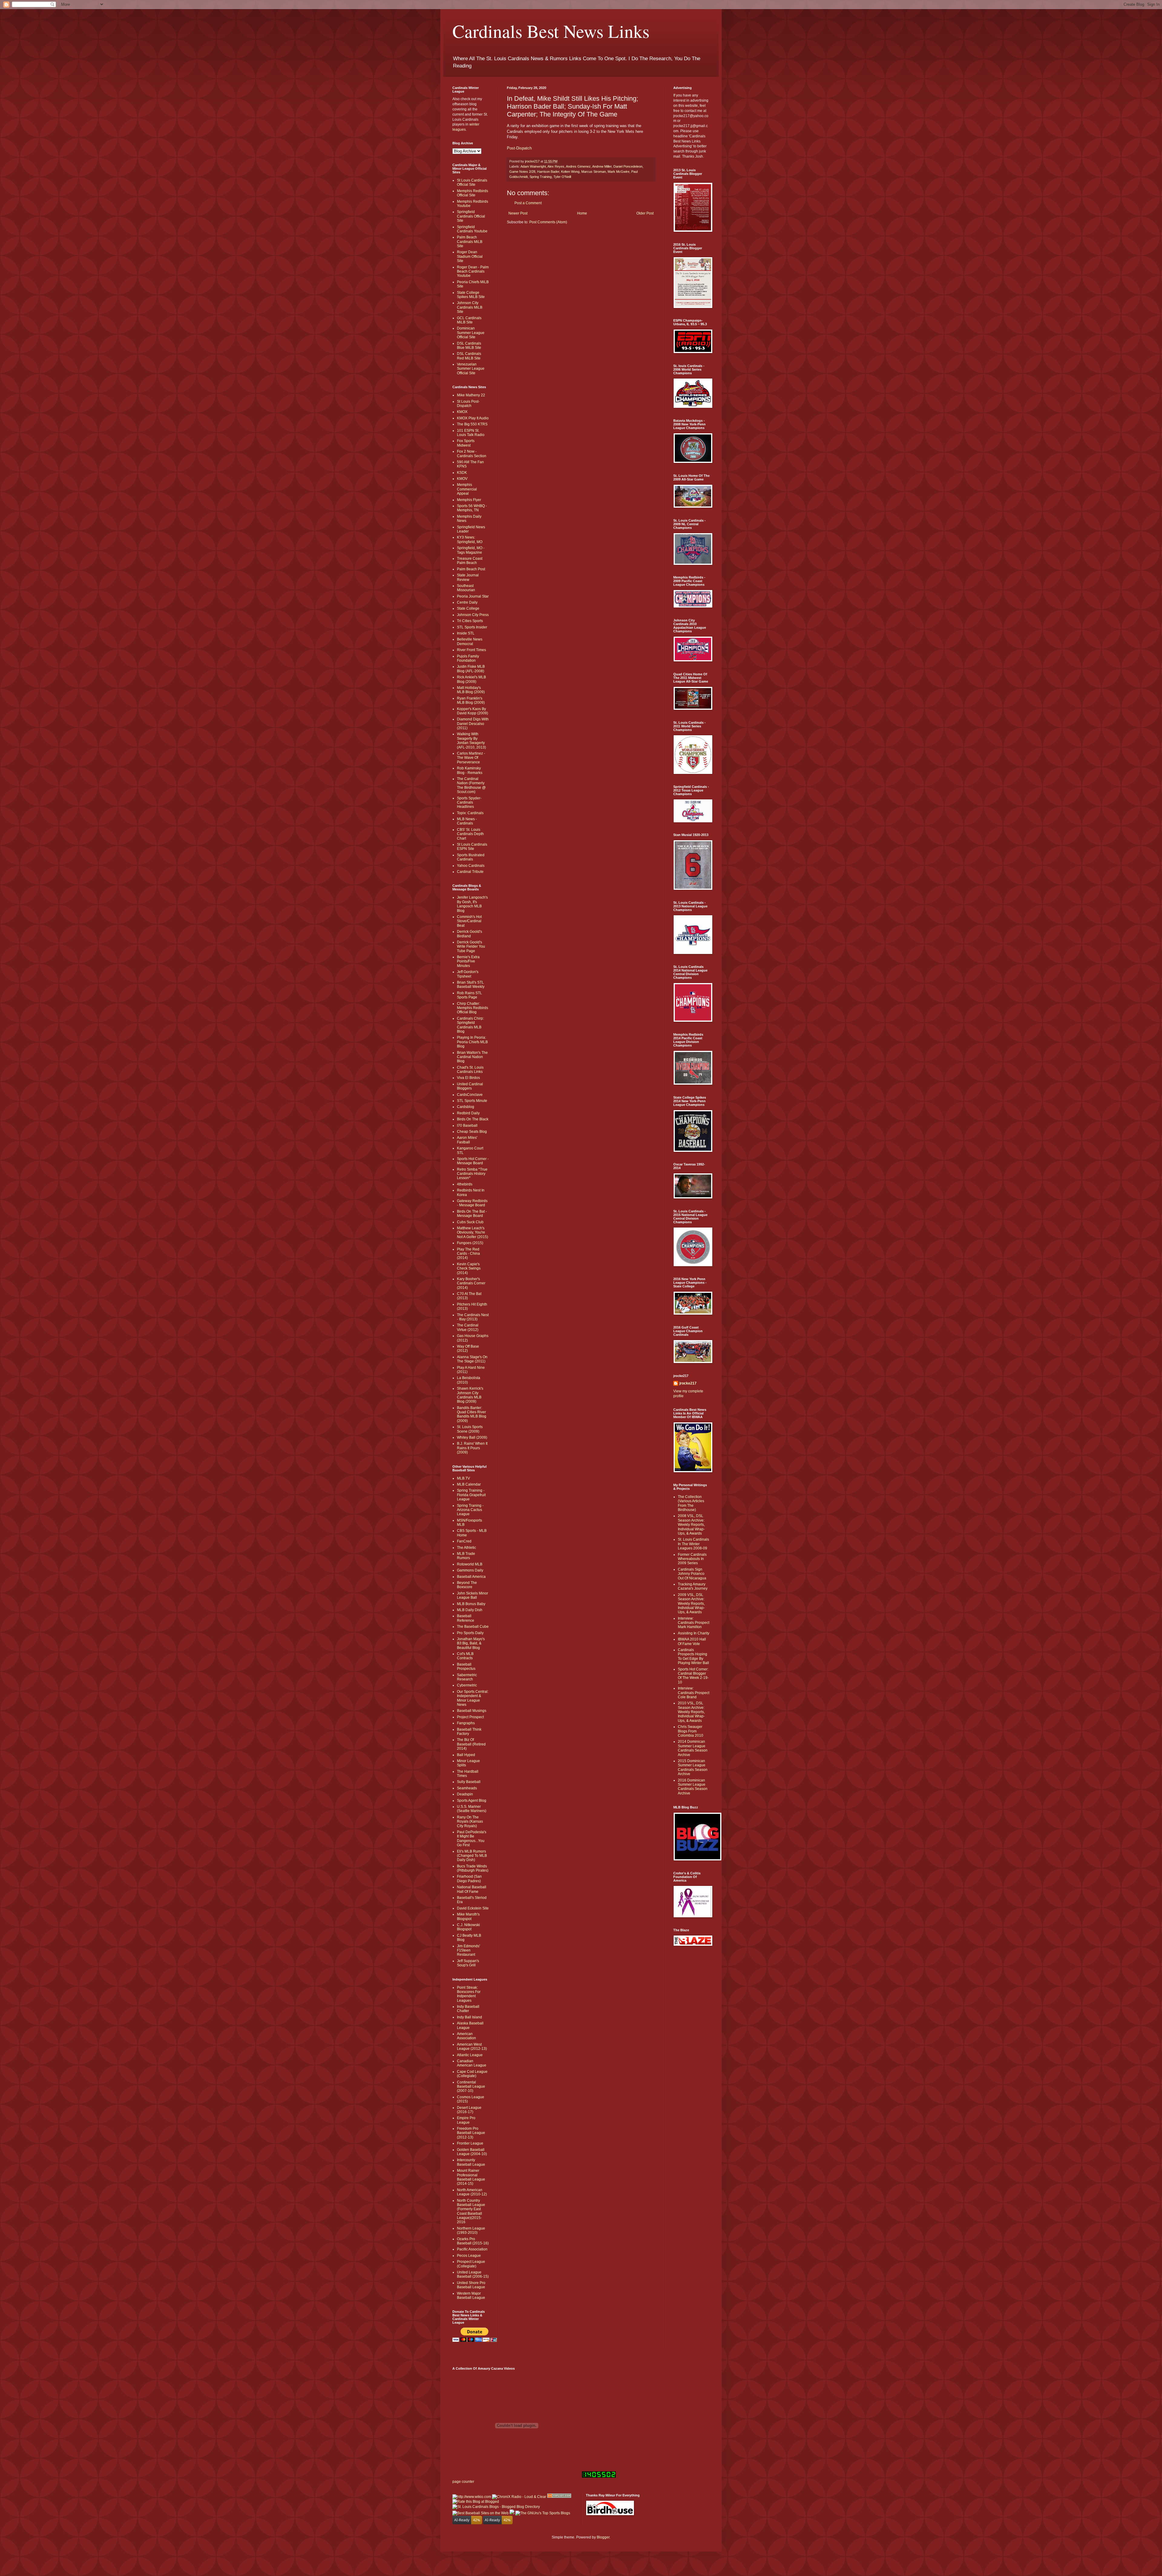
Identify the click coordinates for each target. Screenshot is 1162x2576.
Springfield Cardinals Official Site (471, 216)
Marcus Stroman (594, 172)
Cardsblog (466, 1107)
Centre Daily (467, 602)
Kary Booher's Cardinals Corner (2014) (471, 1283)
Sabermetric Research (467, 1677)
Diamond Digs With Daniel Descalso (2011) (473, 724)
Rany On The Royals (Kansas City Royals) (470, 1822)
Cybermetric (467, 1685)
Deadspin (465, 1794)
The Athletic (466, 1548)
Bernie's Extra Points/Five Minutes (468, 961)
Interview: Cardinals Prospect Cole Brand (694, 1693)
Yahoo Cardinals (471, 866)
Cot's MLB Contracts (465, 1656)
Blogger (603, 2537)
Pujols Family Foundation (468, 658)
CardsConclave (470, 1095)
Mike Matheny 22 (471, 395)
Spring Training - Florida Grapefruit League (471, 1495)
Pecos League (469, 2256)
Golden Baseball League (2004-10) (472, 2152)
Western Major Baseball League (471, 2296)
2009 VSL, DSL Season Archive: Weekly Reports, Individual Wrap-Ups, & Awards (691, 1604)
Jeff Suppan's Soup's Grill (468, 1963)
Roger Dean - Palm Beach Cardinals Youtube (473, 272)
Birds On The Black (473, 1119)
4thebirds (465, 1184)
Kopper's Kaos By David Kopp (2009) (473, 711)
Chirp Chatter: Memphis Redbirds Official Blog (473, 1008)
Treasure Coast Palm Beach (470, 561)
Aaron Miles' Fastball (467, 1140)
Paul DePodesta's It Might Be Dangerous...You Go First (472, 1839)
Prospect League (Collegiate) (471, 2264)
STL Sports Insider (472, 627)
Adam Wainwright (533, 166)
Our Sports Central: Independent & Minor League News (473, 1698)
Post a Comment (528, 203)
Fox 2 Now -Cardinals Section (472, 454)
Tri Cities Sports (470, 621)
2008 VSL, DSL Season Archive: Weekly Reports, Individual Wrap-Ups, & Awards (691, 1525)
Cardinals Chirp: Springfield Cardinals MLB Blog (470, 1025)
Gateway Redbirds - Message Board (472, 1203)
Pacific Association (472, 2249)
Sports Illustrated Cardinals (471, 857)
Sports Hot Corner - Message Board (473, 1161)
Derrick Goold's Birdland (469, 934)
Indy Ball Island (469, 2017)
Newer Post (518, 213)
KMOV (462, 479)
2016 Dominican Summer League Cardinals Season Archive (693, 1787)
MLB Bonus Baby (471, 1604)
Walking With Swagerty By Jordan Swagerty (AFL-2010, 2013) (471, 741)
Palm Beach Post (471, 569)
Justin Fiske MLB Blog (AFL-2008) (471, 669)
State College (468, 608)
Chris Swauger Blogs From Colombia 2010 (691, 1731)
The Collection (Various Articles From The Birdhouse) (691, 1503)
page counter (463, 2482)
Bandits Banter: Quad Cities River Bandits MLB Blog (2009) (472, 1414)
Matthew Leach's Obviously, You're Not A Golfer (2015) (473, 1232)
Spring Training (541, 177)
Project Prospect (470, 1717)
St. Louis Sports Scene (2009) (470, 1429)
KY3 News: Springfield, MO (470, 539)
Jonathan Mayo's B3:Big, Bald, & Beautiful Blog (471, 1643)
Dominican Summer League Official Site (471, 333)
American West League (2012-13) (472, 2047)
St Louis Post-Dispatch (468, 404)
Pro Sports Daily (470, 1633)
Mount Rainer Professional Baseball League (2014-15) (471, 2177)
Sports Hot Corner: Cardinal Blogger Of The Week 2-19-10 (693, 1676)
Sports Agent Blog (472, 1801)
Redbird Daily (468, 1113)
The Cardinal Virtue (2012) (468, 1327)
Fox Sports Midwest (466, 443)
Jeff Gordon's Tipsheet (468, 974)
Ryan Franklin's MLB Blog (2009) (471, 700)
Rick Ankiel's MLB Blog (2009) (471, 679)
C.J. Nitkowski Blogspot (468, 1927)
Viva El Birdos (468, 1078)
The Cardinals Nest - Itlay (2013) (473, 1317)
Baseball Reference (466, 1618)
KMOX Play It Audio (473, 418)
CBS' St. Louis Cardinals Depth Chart (470, 834)
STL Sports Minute (472, 1101)
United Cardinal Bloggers (470, 1086)
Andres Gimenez (578, 166)
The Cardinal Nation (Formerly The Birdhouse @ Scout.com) (471, 785)
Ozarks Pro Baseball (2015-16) (473, 2241)
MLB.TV (463, 1478)
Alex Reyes (556, 166)
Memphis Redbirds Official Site (473, 193)
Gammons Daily (470, 1570)
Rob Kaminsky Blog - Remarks (470, 770)
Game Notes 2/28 (522, 172)
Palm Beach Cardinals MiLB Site (470, 242)
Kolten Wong (570, 172)
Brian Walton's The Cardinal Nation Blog (472, 1057)
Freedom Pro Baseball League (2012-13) (471, 2133)
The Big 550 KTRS (472, 424)
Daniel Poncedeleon (628, 166)
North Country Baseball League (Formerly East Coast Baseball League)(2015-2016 (471, 2211)
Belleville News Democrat (470, 641)
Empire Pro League (466, 2120)
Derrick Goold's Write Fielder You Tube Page (471, 947)
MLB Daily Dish (470, 1610)
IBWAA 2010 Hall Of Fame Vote (692, 1641)
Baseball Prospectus (466, 1667)
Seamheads (467, 1788)
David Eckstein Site (473, 1908)
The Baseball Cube (473, 1627)
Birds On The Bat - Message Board (472, 1214)
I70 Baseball (467, 1126)
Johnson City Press (473, 615)
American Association (466, 2036)
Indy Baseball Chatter (468, 2009)
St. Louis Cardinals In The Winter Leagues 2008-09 (693, 1544)
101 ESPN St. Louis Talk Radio (471, 433)
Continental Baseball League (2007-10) (471, 2087)
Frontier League (470, 2143)
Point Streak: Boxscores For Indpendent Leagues (469, 1994)
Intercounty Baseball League (471, 2162)
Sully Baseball (469, 1782)
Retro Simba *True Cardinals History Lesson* (472, 1174)
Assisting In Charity (694, 1633)
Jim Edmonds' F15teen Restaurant (468, 1950)
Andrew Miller (602, 166)
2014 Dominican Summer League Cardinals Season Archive (693, 1748)
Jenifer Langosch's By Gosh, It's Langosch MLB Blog (472, 904)
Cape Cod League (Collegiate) (472, 2074)
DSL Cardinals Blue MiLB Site (469, 346)
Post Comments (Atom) (548, 222)
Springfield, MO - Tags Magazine (471, 550)
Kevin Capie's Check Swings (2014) (469, 1268)
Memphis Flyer (469, 500)
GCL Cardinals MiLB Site (469, 320)
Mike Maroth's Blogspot (468, 1916)
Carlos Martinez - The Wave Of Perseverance (471, 758)
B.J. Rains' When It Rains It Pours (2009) (472, 1448)
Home (582, 213)
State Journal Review (468, 577)
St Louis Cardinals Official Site (472, 182)
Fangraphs (466, 1723)
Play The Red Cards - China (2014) (468, 1254)
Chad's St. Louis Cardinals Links (470, 1070)
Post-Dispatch (519, 148)
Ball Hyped (466, 1755)
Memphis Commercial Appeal (467, 489)
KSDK (462, 473)
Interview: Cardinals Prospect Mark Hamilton (694, 1623)
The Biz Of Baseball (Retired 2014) (471, 1744)
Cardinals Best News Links (551, 31)
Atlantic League (470, 2055)
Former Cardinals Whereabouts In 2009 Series (692, 1559)
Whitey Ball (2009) (472, 1437)
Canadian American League (472, 2063)
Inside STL (466, 633)
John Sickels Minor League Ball (473, 1595)
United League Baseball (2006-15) (473, 2274)
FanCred (464, 1541)
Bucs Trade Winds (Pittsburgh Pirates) (473, 1868)
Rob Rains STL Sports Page (469, 995)
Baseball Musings (472, 1711)
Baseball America (471, 1577)
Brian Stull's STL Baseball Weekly (471, 985)
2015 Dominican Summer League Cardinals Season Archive (693, 1767)
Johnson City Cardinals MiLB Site (470, 307)
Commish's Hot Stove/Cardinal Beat (469, 921)
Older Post (645, 213)
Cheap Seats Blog (472, 1132)
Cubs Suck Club (470, 1222)
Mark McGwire (619, 172)
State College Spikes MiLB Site (471, 295)
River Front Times (471, 650)
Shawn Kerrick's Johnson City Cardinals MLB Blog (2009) (470, 1395)
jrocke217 (688, 1383)
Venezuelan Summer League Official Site (471, 369)
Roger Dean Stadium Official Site (470, 256)
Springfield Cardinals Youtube (472, 229)
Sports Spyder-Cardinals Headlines (469, 803)
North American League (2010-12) (472, 2192)
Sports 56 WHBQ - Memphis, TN (472, 508)
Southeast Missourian (466, 588)
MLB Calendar (469, 1484)
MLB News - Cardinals (467, 821)
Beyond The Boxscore (467, 1585)
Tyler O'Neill (562, 177)
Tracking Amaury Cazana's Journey (693, 1586)
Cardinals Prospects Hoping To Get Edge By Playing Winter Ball (693, 1656)
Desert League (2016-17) (469, 2110)
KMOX (462, 412)
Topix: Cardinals (470, 813)
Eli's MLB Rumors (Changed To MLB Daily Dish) (472, 1856)
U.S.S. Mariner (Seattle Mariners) (472, 1809)
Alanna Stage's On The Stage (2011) (472, 1359)
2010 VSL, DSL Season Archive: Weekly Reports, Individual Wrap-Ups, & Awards (691, 1712)
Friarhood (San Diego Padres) (469, 1879)
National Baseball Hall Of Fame (472, 1889)
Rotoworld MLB (470, 1564)
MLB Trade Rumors (466, 1556)
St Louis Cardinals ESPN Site (472, 847)
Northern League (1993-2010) (471, 2230)
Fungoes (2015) (470, 1243)
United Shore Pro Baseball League (471, 2285)
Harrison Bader (548, 172)
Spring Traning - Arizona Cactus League (470, 1510)
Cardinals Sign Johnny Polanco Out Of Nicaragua (692, 1574)
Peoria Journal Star (473, 596)
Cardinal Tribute (470, 872)
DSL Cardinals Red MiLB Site (469, 356)
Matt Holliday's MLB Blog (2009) (471, 690)
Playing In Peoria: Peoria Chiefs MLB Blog (472, 1042)
